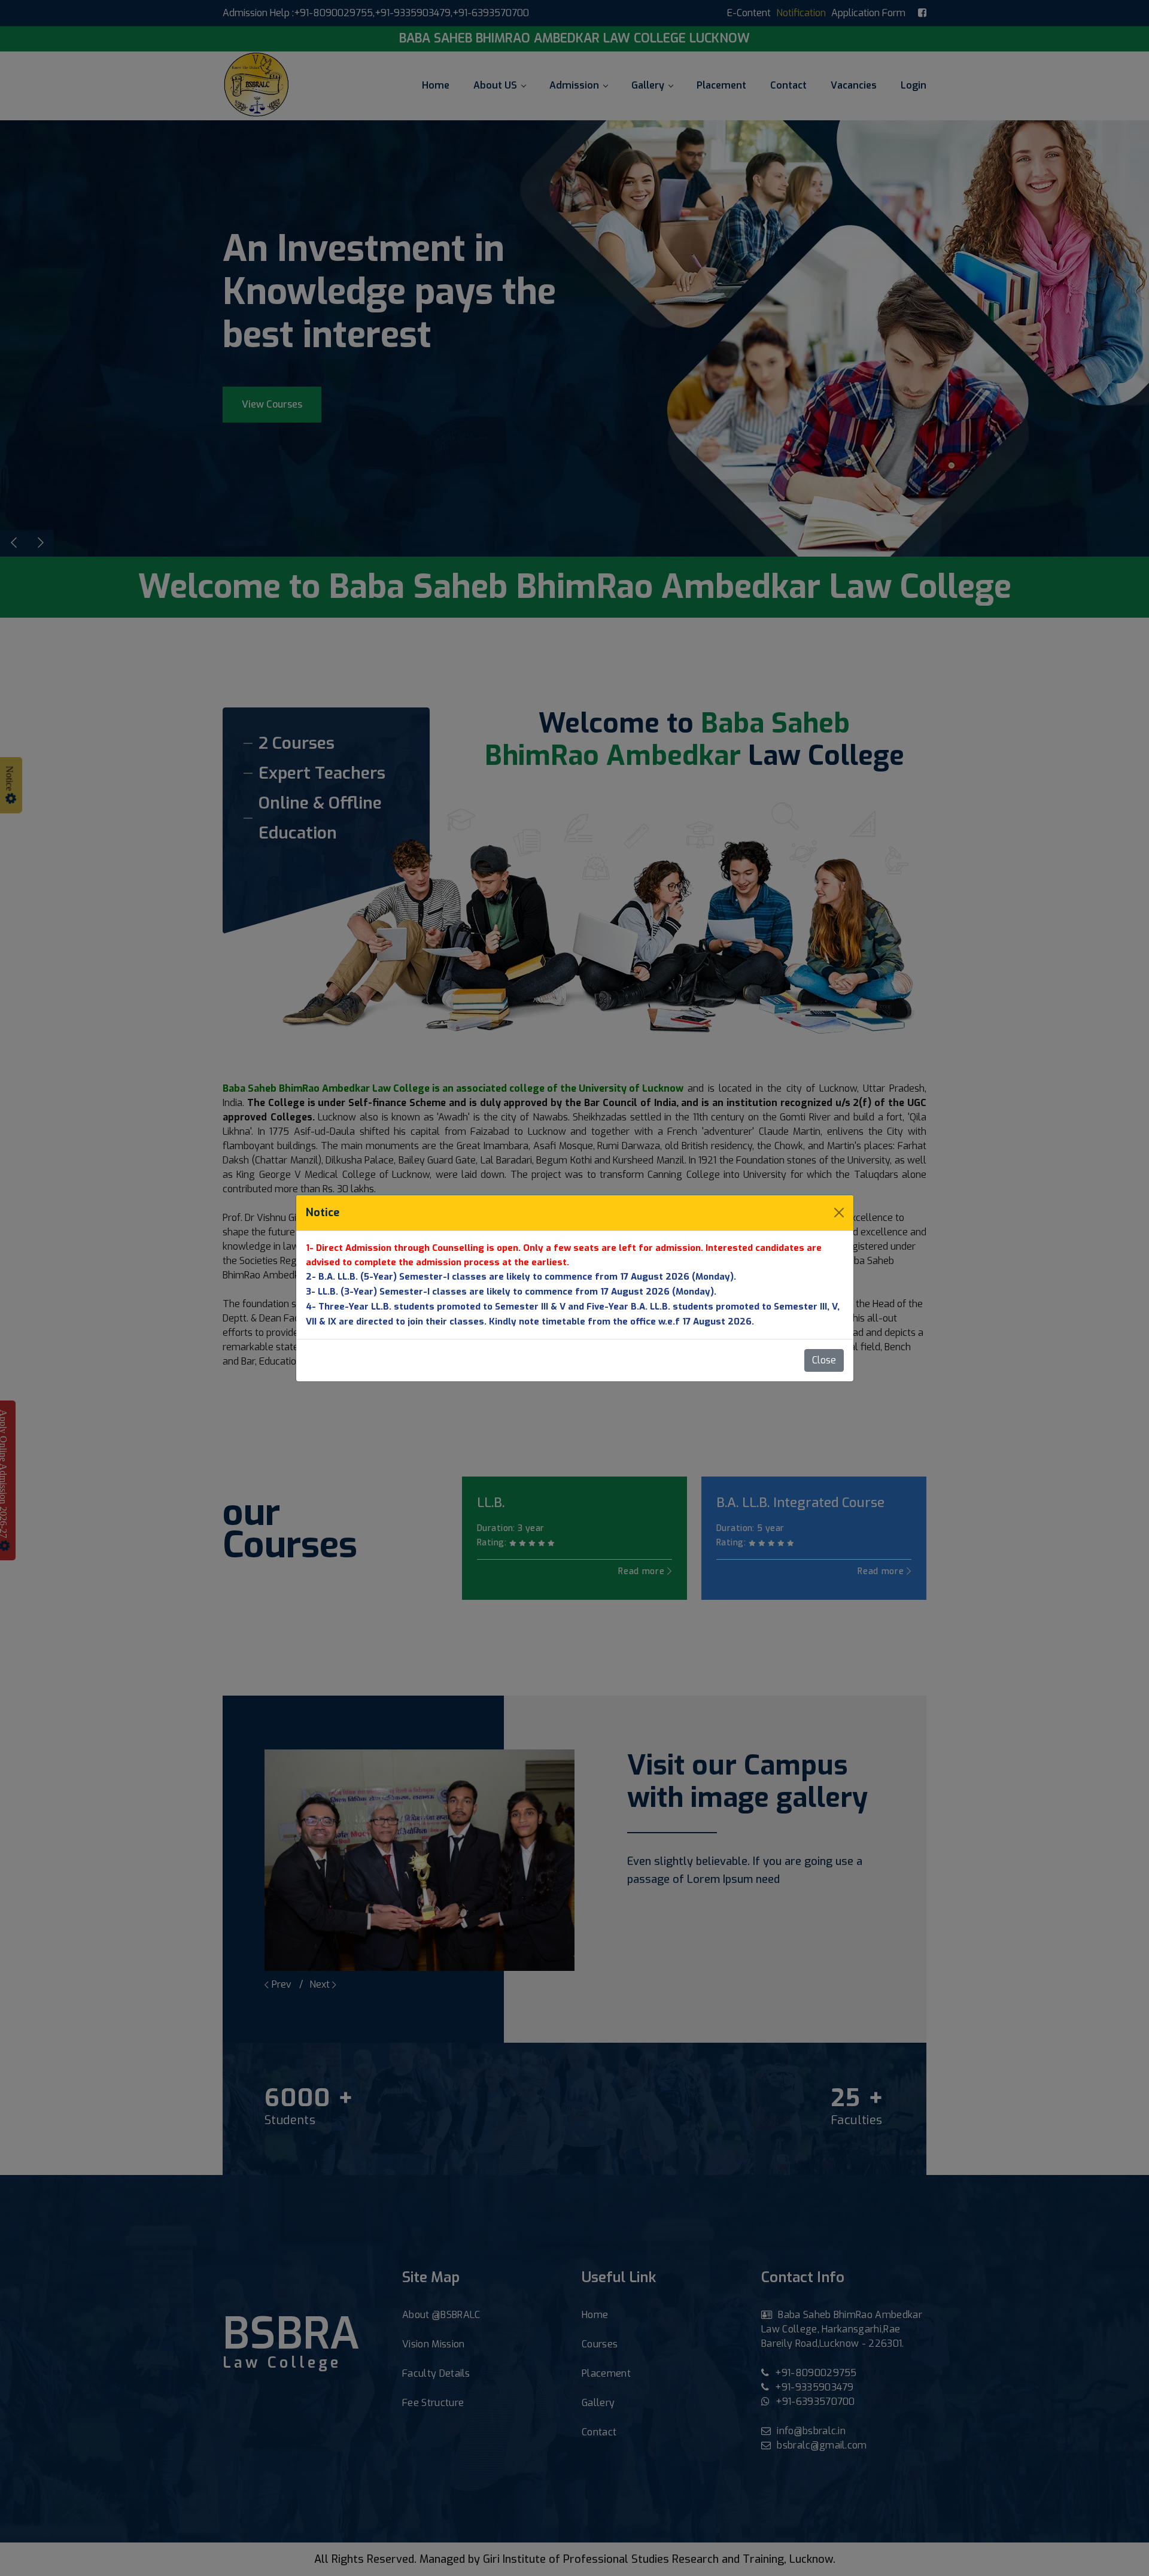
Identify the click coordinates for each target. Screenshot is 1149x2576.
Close (824, 1360)
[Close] (839, 1213)
